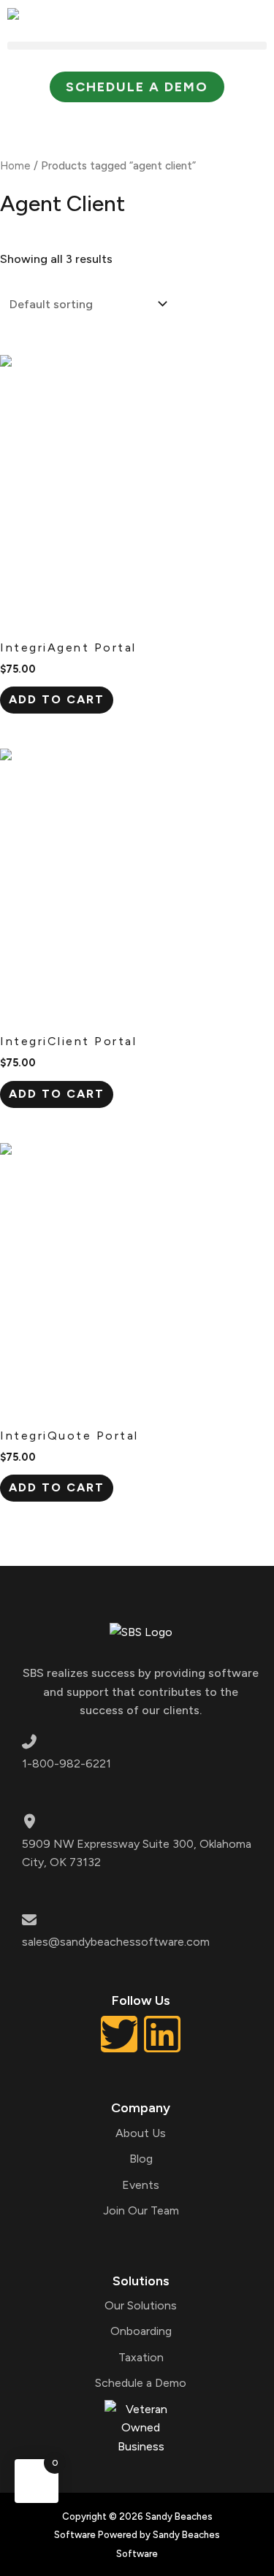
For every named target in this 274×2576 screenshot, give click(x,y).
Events (141, 2185)
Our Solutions (141, 2305)
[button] (137, 46)
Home (15, 166)
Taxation (141, 2357)
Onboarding (141, 2331)
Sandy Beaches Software (66, 119)
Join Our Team (141, 2210)
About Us (141, 2133)
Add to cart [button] (57, 699)
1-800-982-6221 (66, 1763)
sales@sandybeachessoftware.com (116, 1942)
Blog (141, 2159)
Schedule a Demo (141, 2383)
